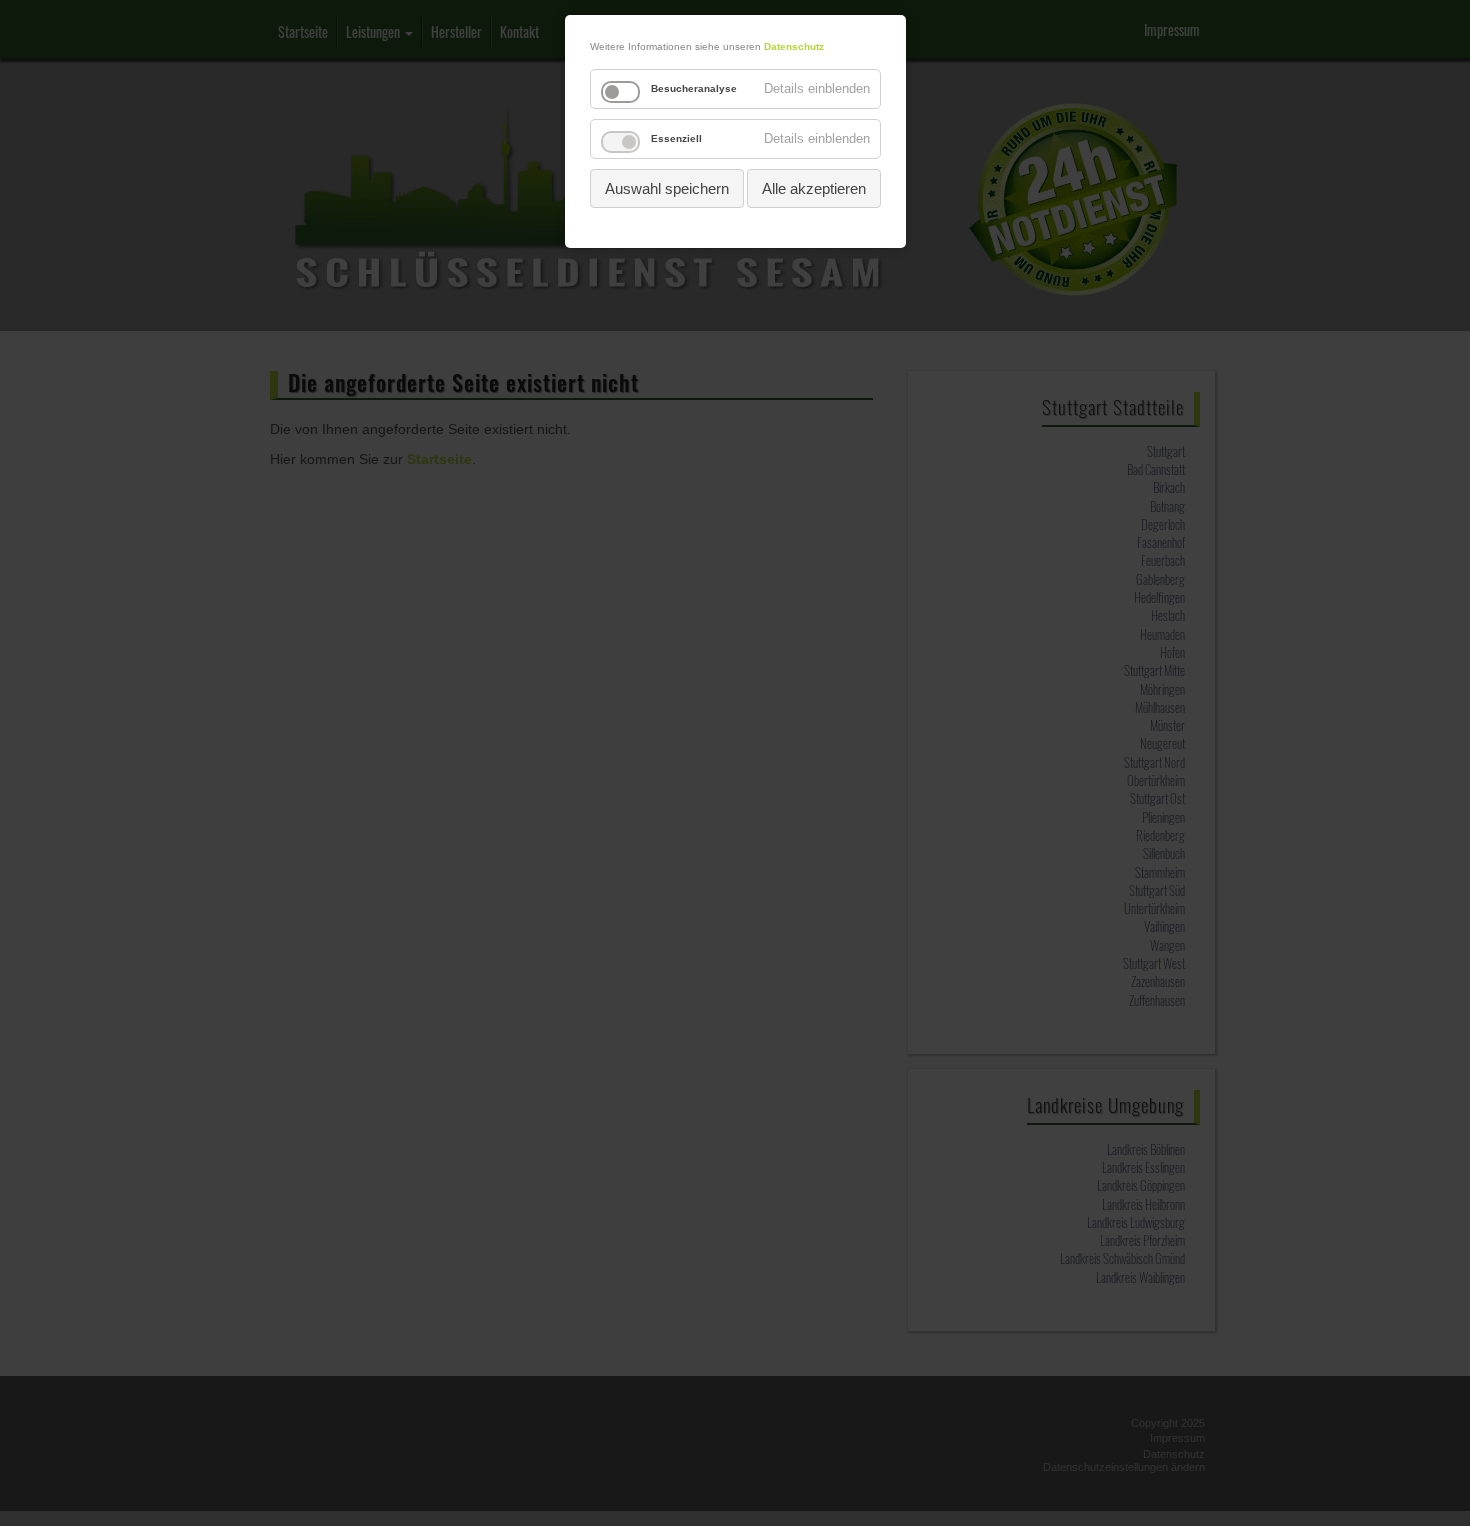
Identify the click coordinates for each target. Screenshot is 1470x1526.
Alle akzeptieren (814, 188)
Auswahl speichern (667, 188)
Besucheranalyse (694, 88)
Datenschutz (794, 46)
